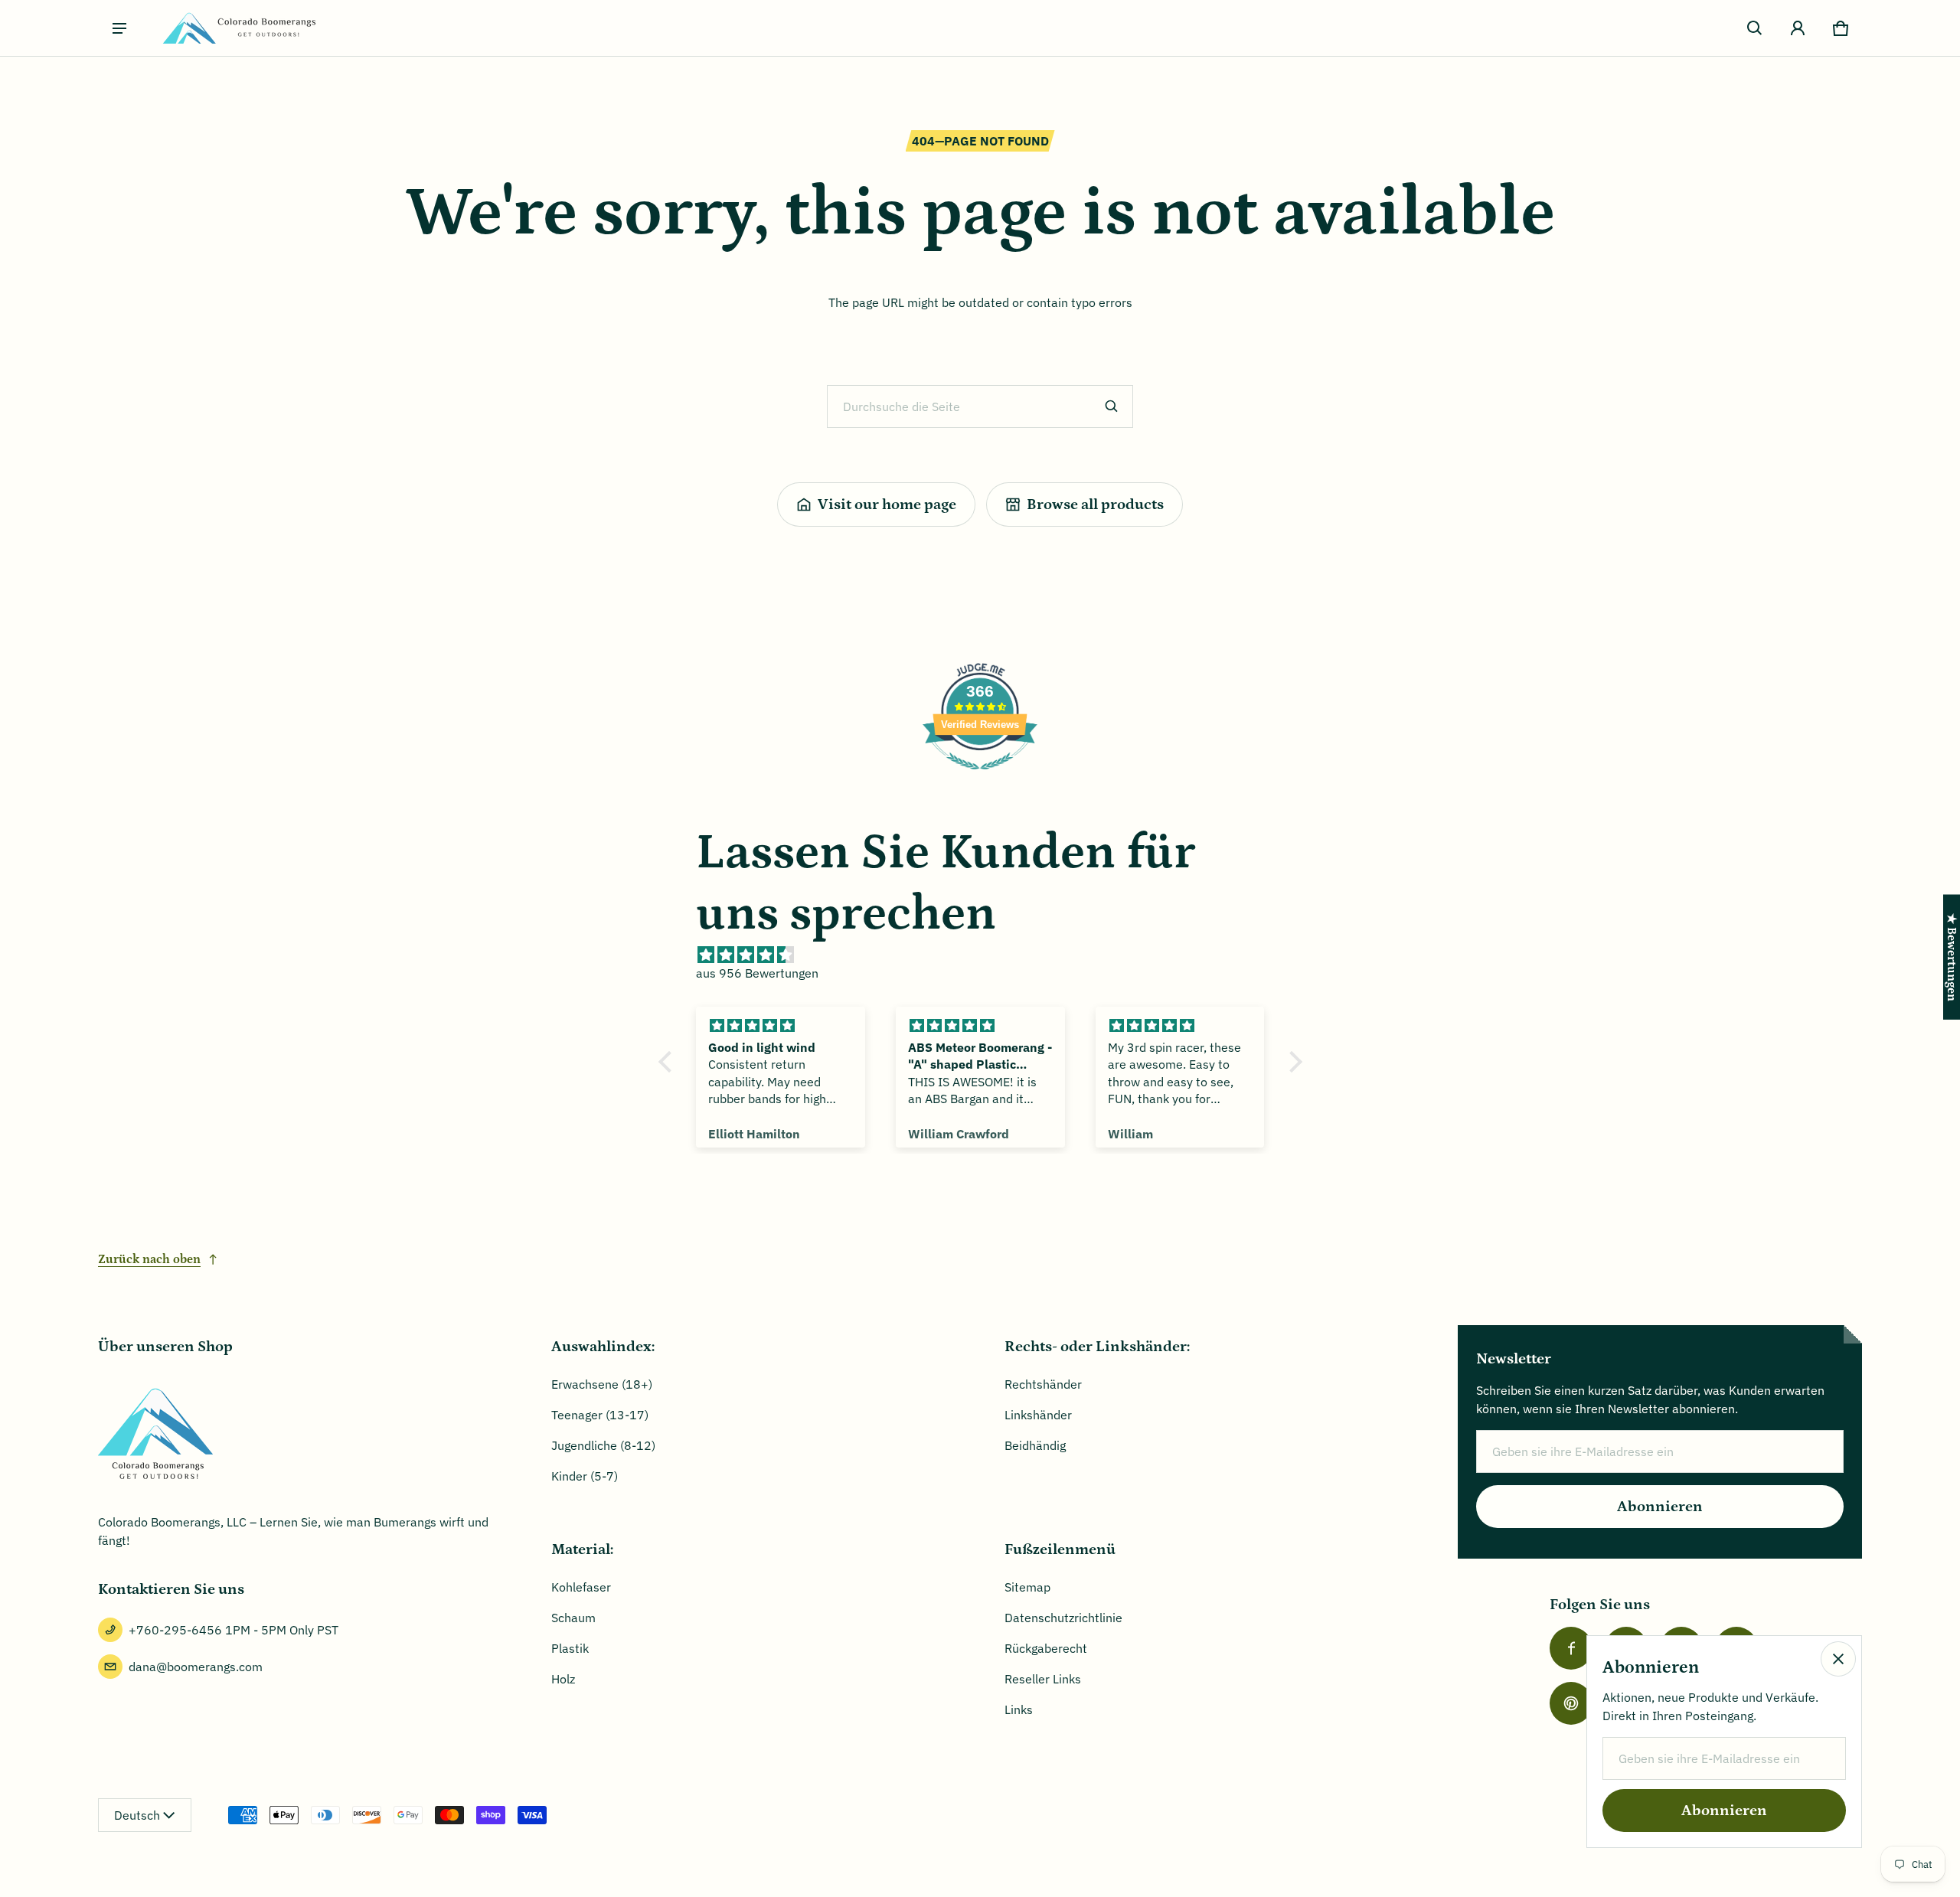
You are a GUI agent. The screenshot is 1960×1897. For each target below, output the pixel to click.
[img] (988, 955)
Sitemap (1027, 1587)
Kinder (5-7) (585, 1476)
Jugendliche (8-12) (603, 1445)
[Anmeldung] (1798, 28)
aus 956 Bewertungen (757, 973)
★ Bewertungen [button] (1952, 957)
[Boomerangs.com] (239, 28)
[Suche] (1112, 406)
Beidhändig (1035, 1445)
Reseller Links (1043, 1679)
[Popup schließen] (1838, 1659)
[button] (1755, 28)
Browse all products (1095, 504)
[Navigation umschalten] (119, 28)
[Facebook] (1571, 1648)
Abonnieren (1660, 1507)
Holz (563, 1679)
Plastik (570, 1648)
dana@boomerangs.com (196, 1667)
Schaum (573, 1618)
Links (1019, 1709)
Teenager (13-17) (600, 1415)
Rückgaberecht (1046, 1648)
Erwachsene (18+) (602, 1384)
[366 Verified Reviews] (980, 777)
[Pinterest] (1571, 1703)
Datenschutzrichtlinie (1063, 1618)
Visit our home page (887, 504)
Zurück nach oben (149, 1259)
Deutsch (137, 1815)
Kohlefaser (581, 1587)
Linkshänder (1038, 1415)
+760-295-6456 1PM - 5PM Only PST (234, 1630)
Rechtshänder (1043, 1384)
